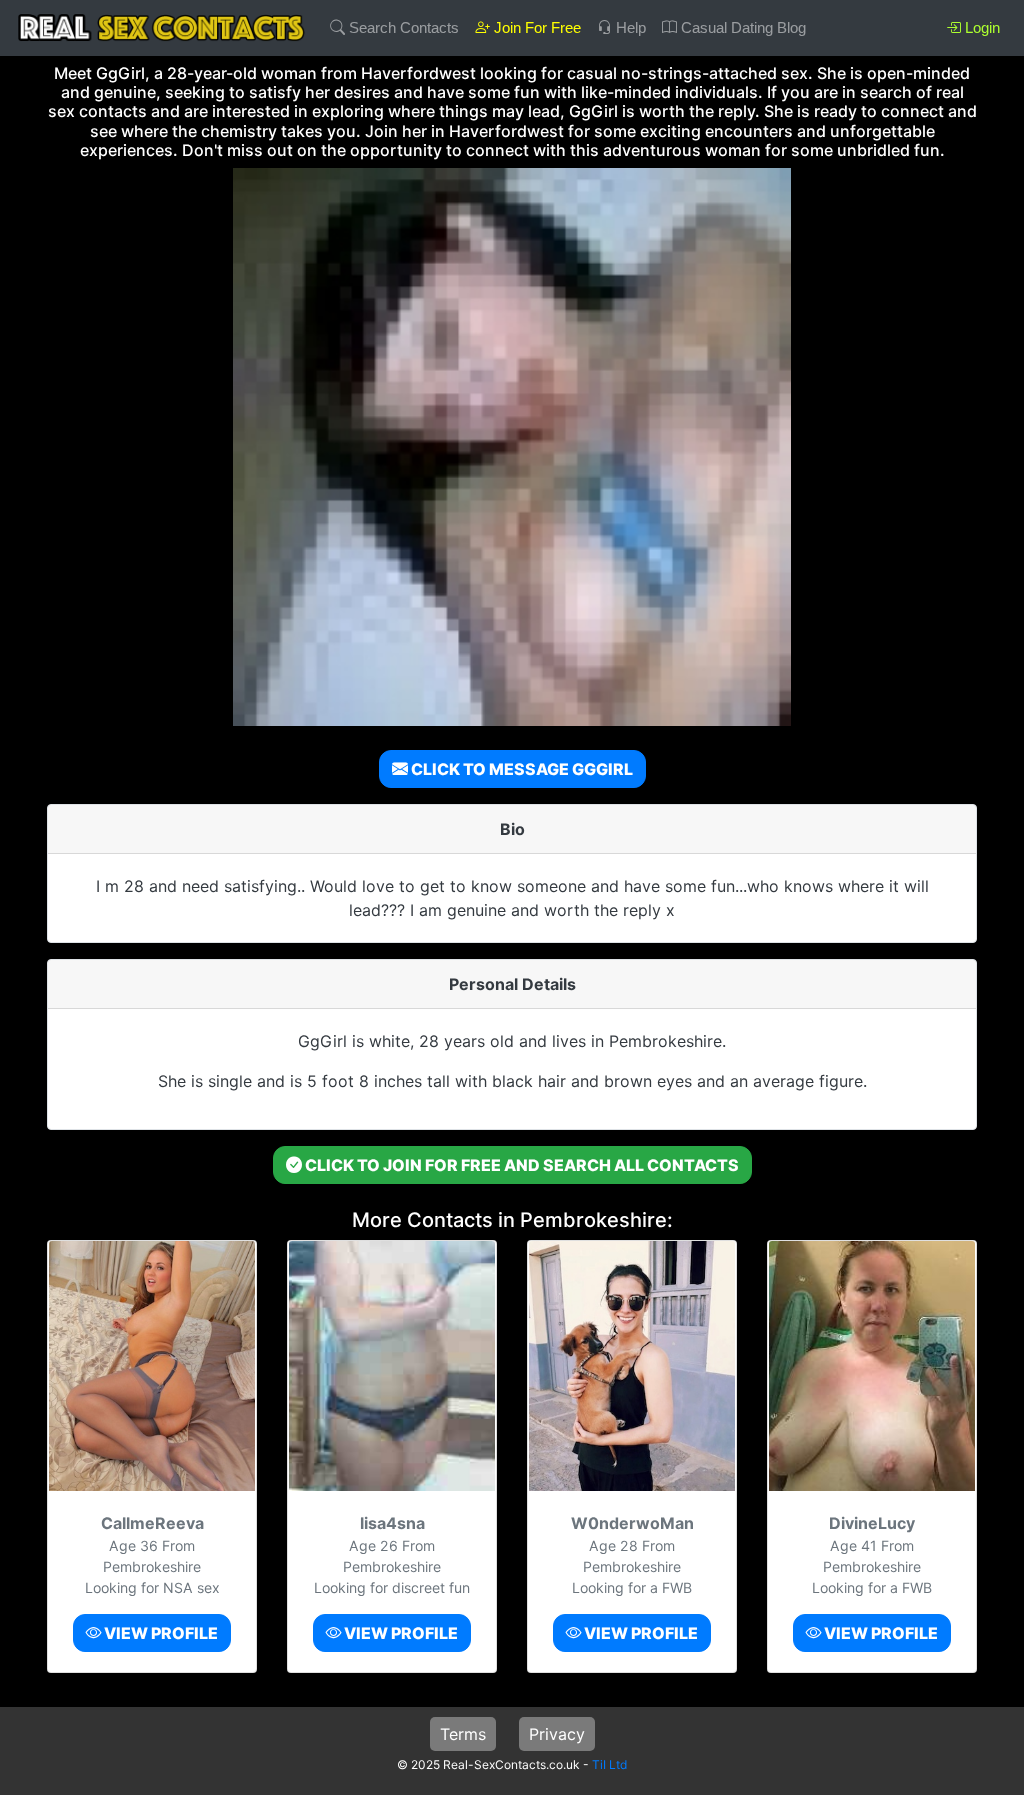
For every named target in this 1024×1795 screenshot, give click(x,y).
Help (629, 27)
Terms (463, 1734)
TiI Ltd (609, 1764)
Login (980, 27)
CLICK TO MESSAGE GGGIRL (520, 769)
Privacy (557, 1734)
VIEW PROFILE (159, 1633)
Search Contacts (402, 27)
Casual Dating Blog (741, 27)
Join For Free (535, 27)
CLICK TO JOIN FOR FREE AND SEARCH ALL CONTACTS (520, 1165)
